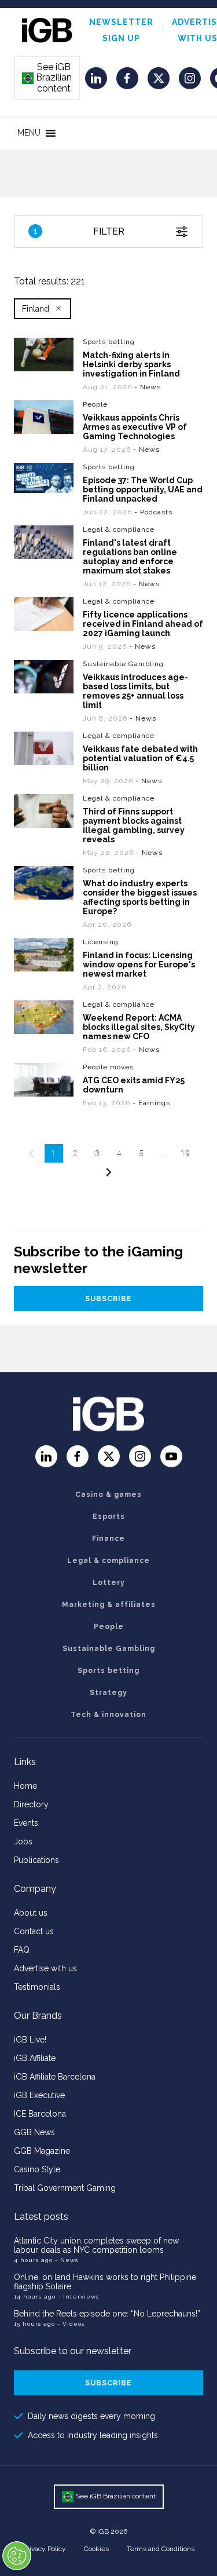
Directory (31, 1804)
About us (31, 1913)
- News (67, 2260)
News (150, 387)
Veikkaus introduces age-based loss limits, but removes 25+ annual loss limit (135, 691)
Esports (109, 1517)
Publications (36, 1860)
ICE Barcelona (40, 2114)
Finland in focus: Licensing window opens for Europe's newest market (139, 964)
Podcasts (156, 512)
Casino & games (108, 1495)
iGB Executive (39, 2095)
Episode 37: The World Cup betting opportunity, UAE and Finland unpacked (143, 489)
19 (185, 1153)
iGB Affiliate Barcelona (55, 2077)
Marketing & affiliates (109, 1605)
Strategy (108, 1693)
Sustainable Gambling (123, 664)
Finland (36, 309)
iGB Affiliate (35, 2058)
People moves (108, 1067)
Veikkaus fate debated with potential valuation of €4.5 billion (140, 758)
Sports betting (109, 342)
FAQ (22, 1950)
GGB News (34, 2132)
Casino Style (37, 2169)
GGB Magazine (42, 2151)
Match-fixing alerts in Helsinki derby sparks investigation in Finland (131, 364)
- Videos (71, 2324)
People (95, 404)
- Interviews (78, 2297)
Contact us (34, 1931)
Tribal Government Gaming (65, 2188)
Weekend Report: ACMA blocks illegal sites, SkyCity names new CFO (139, 1027)
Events (26, 1823)
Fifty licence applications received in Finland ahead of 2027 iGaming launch (143, 624)
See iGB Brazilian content (47, 78)
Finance (108, 1539)
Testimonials (37, 1987)
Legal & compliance (119, 529)
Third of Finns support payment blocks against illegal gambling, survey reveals (134, 825)
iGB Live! (30, 2040)
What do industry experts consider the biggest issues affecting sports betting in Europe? (140, 897)
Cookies (96, 2549)
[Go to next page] (109, 1172)
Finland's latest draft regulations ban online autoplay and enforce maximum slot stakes (130, 557)
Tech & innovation (108, 1715)
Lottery (109, 1583)
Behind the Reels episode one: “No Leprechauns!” (107, 2314)
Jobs (23, 1841)
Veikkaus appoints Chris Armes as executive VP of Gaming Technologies (135, 427)
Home (25, 1786)
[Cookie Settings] (17, 2556)
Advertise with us (45, 1968)
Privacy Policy (45, 2549)
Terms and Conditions (161, 2549)
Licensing (101, 942)
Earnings (154, 1103)
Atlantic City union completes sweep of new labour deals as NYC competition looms (96, 2245)
